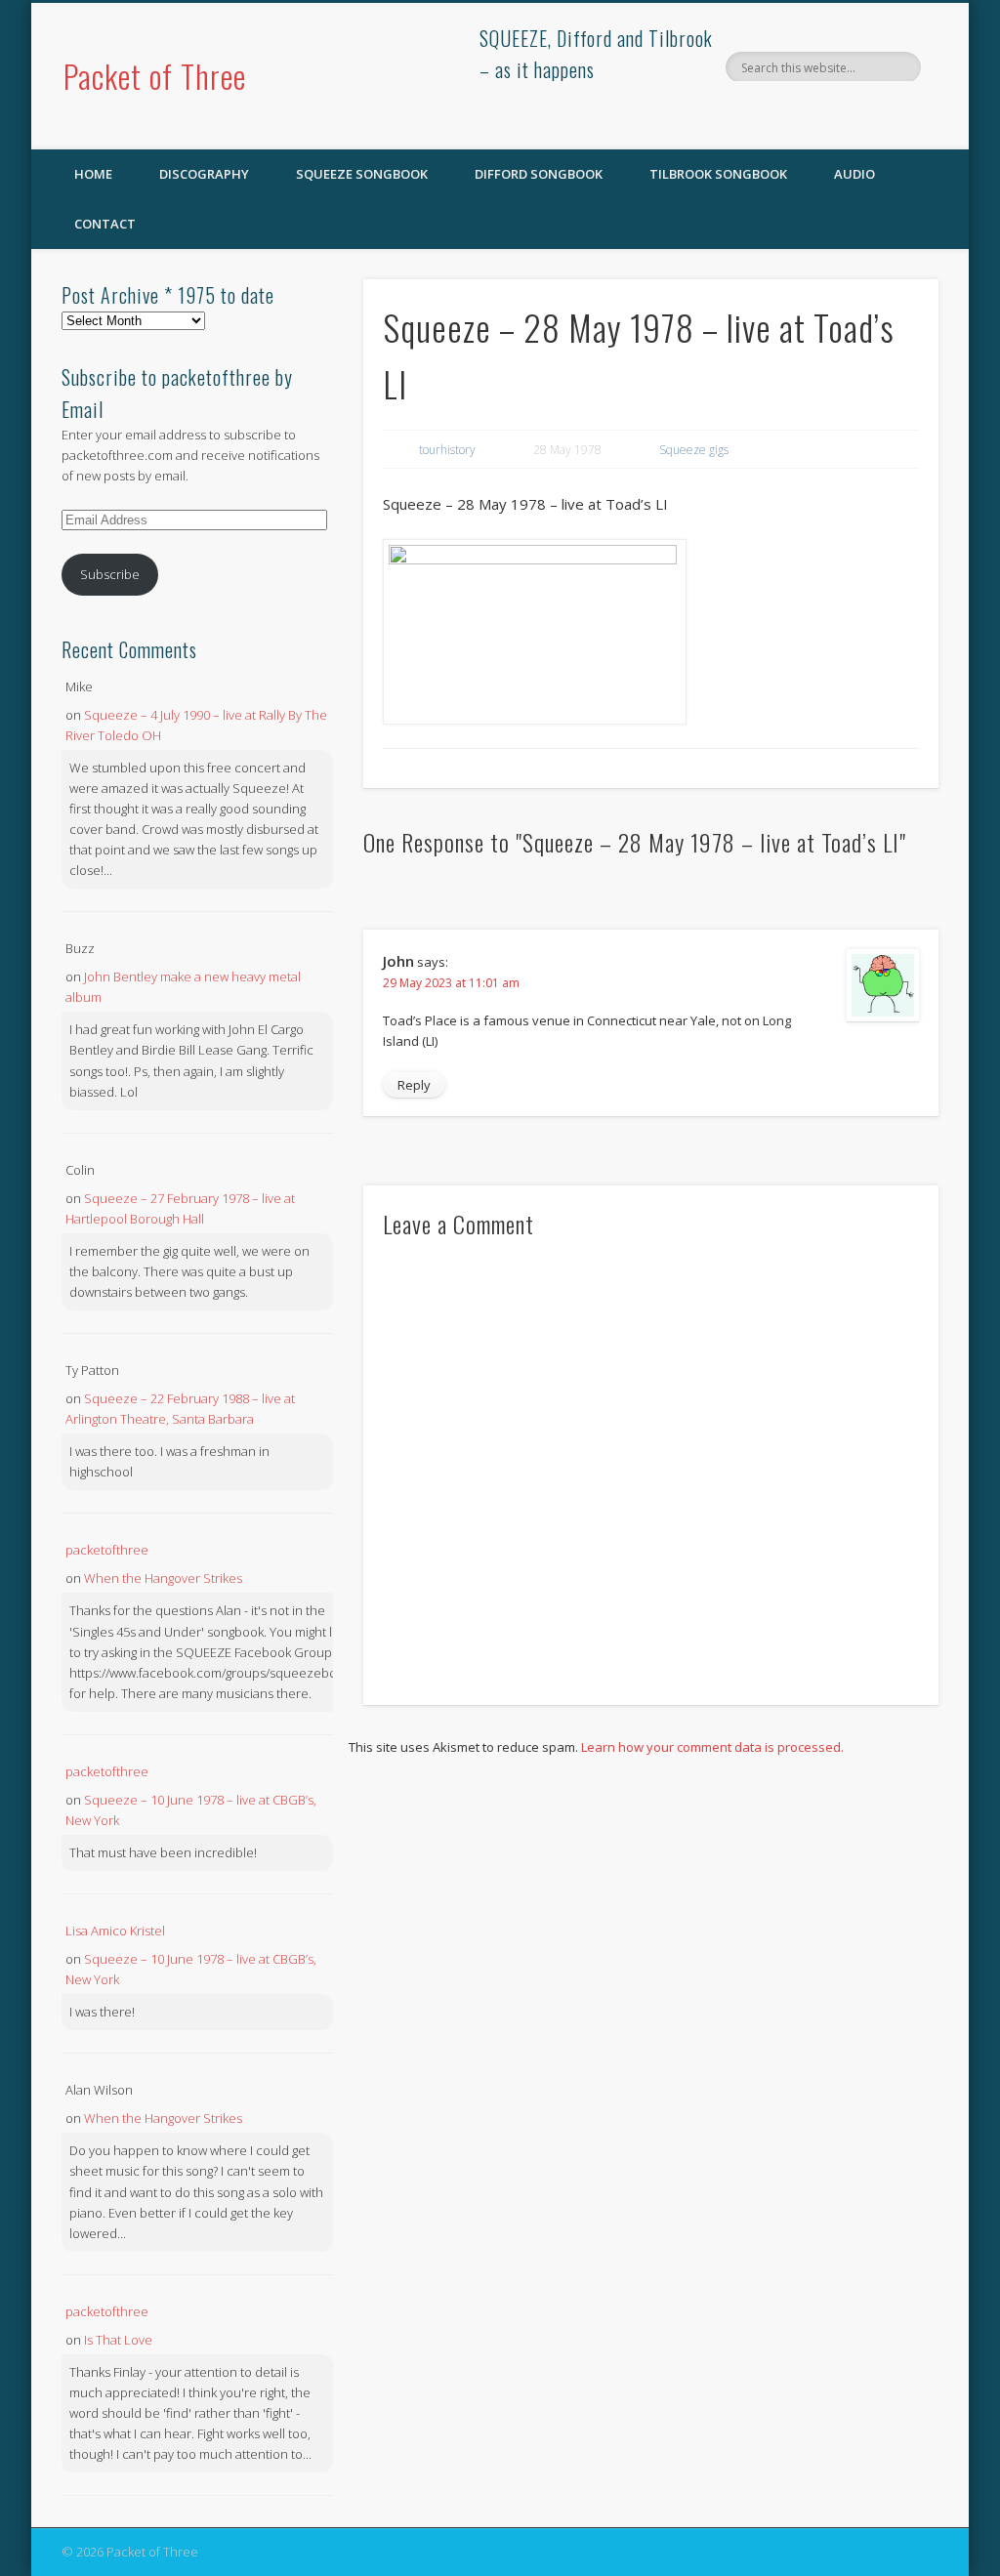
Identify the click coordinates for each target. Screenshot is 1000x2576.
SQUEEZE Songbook (362, 174)
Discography (204, 174)
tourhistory (447, 450)
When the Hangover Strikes (163, 1578)
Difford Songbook (539, 174)
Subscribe (110, 574)
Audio (854, 174)
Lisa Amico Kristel (115, 1931)
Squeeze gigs (694, 450)
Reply (414, 1085)
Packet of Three (155, 76)
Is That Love (118, 2340)
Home (93, 174)
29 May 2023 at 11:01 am (451, 983)
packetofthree (107, 1550)
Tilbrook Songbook (718, 174)
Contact (105, 224)
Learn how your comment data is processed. (712, 1747)
